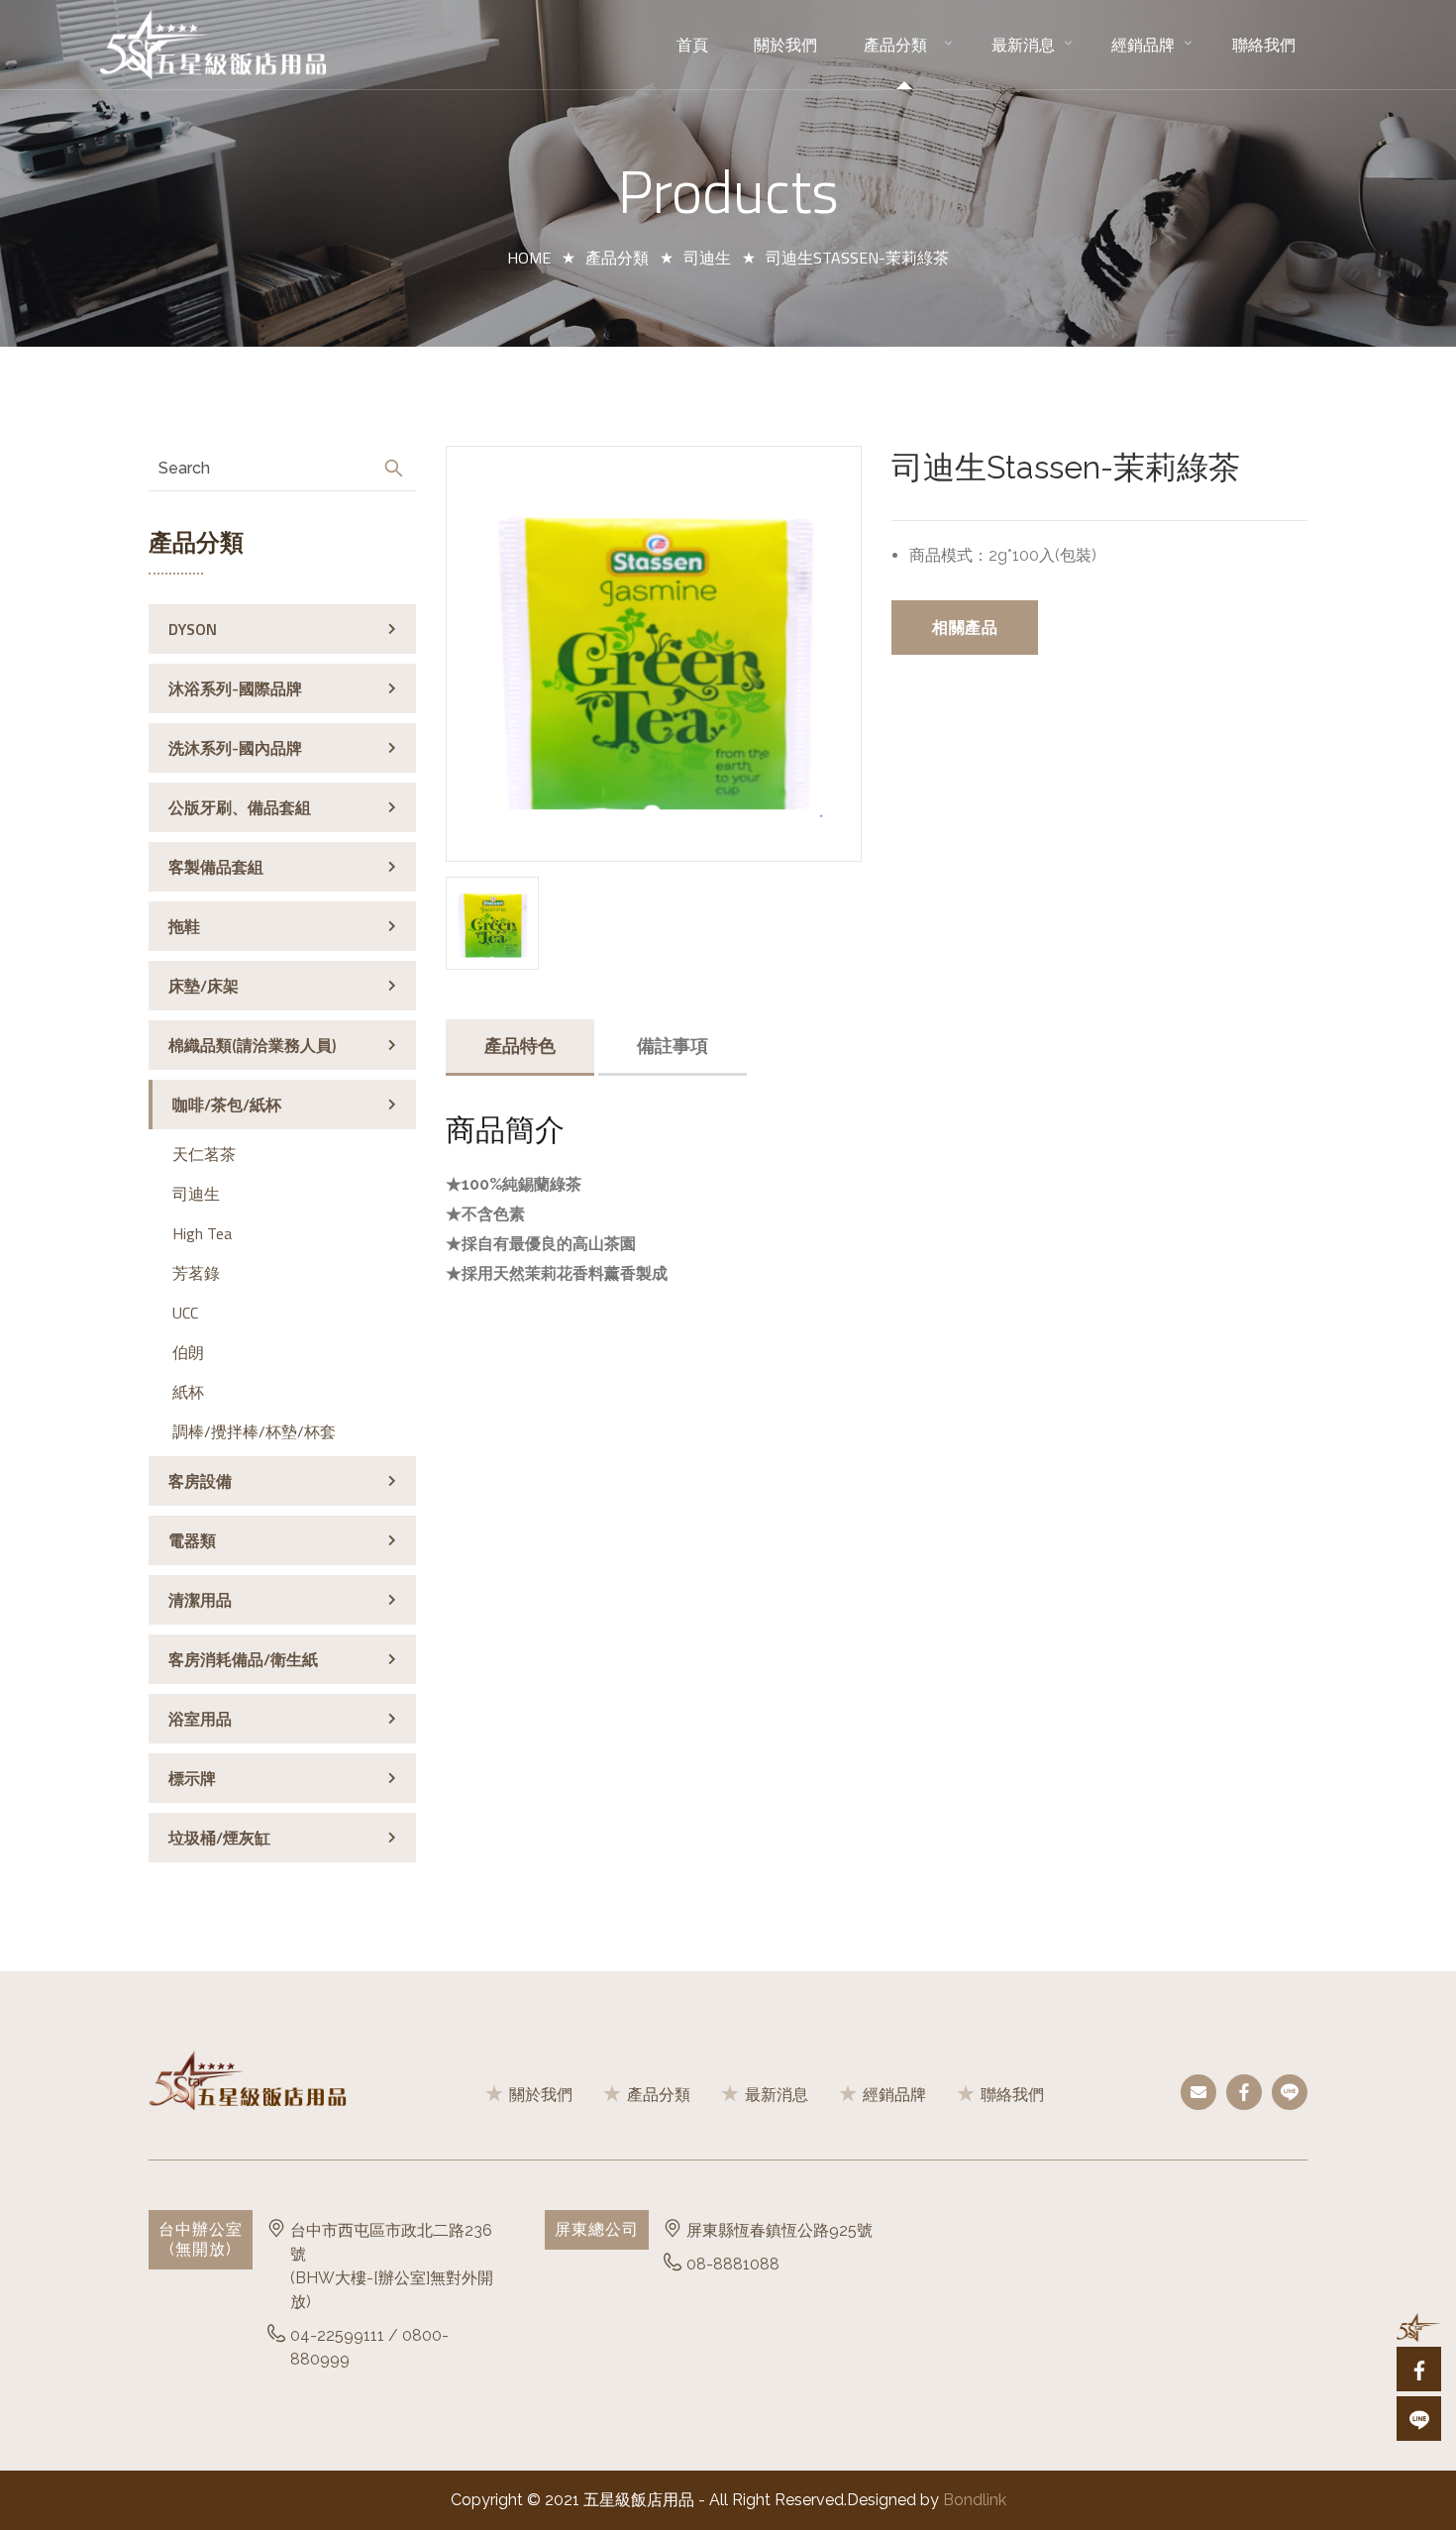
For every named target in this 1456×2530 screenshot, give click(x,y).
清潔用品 (200, 1600)
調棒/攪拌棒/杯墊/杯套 (254, 1431)
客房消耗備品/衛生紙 (243, 1659)
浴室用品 (200, 1719)
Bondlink (975, 2500)
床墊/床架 (204, 986)
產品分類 (617, 258)
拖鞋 (184, 926)
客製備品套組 (216, 867)
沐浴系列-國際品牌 (235, 688)
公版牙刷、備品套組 (240, 807)
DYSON (193, 629)
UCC (185, 1313)
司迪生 (707, 258)
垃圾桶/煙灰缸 (219, 1838)
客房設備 (200, 1481)
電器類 (192, 1540)
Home (529, 258)
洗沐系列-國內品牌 (235, 748)
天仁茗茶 (204, 1154)
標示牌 (192, 1778)
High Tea (202, 1233)
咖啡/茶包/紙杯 (227, 1105)
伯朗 (188, 1352)
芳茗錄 (196, 1273)
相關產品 (965, 627)
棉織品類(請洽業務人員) (252, 1045)
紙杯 (188, 1392)
